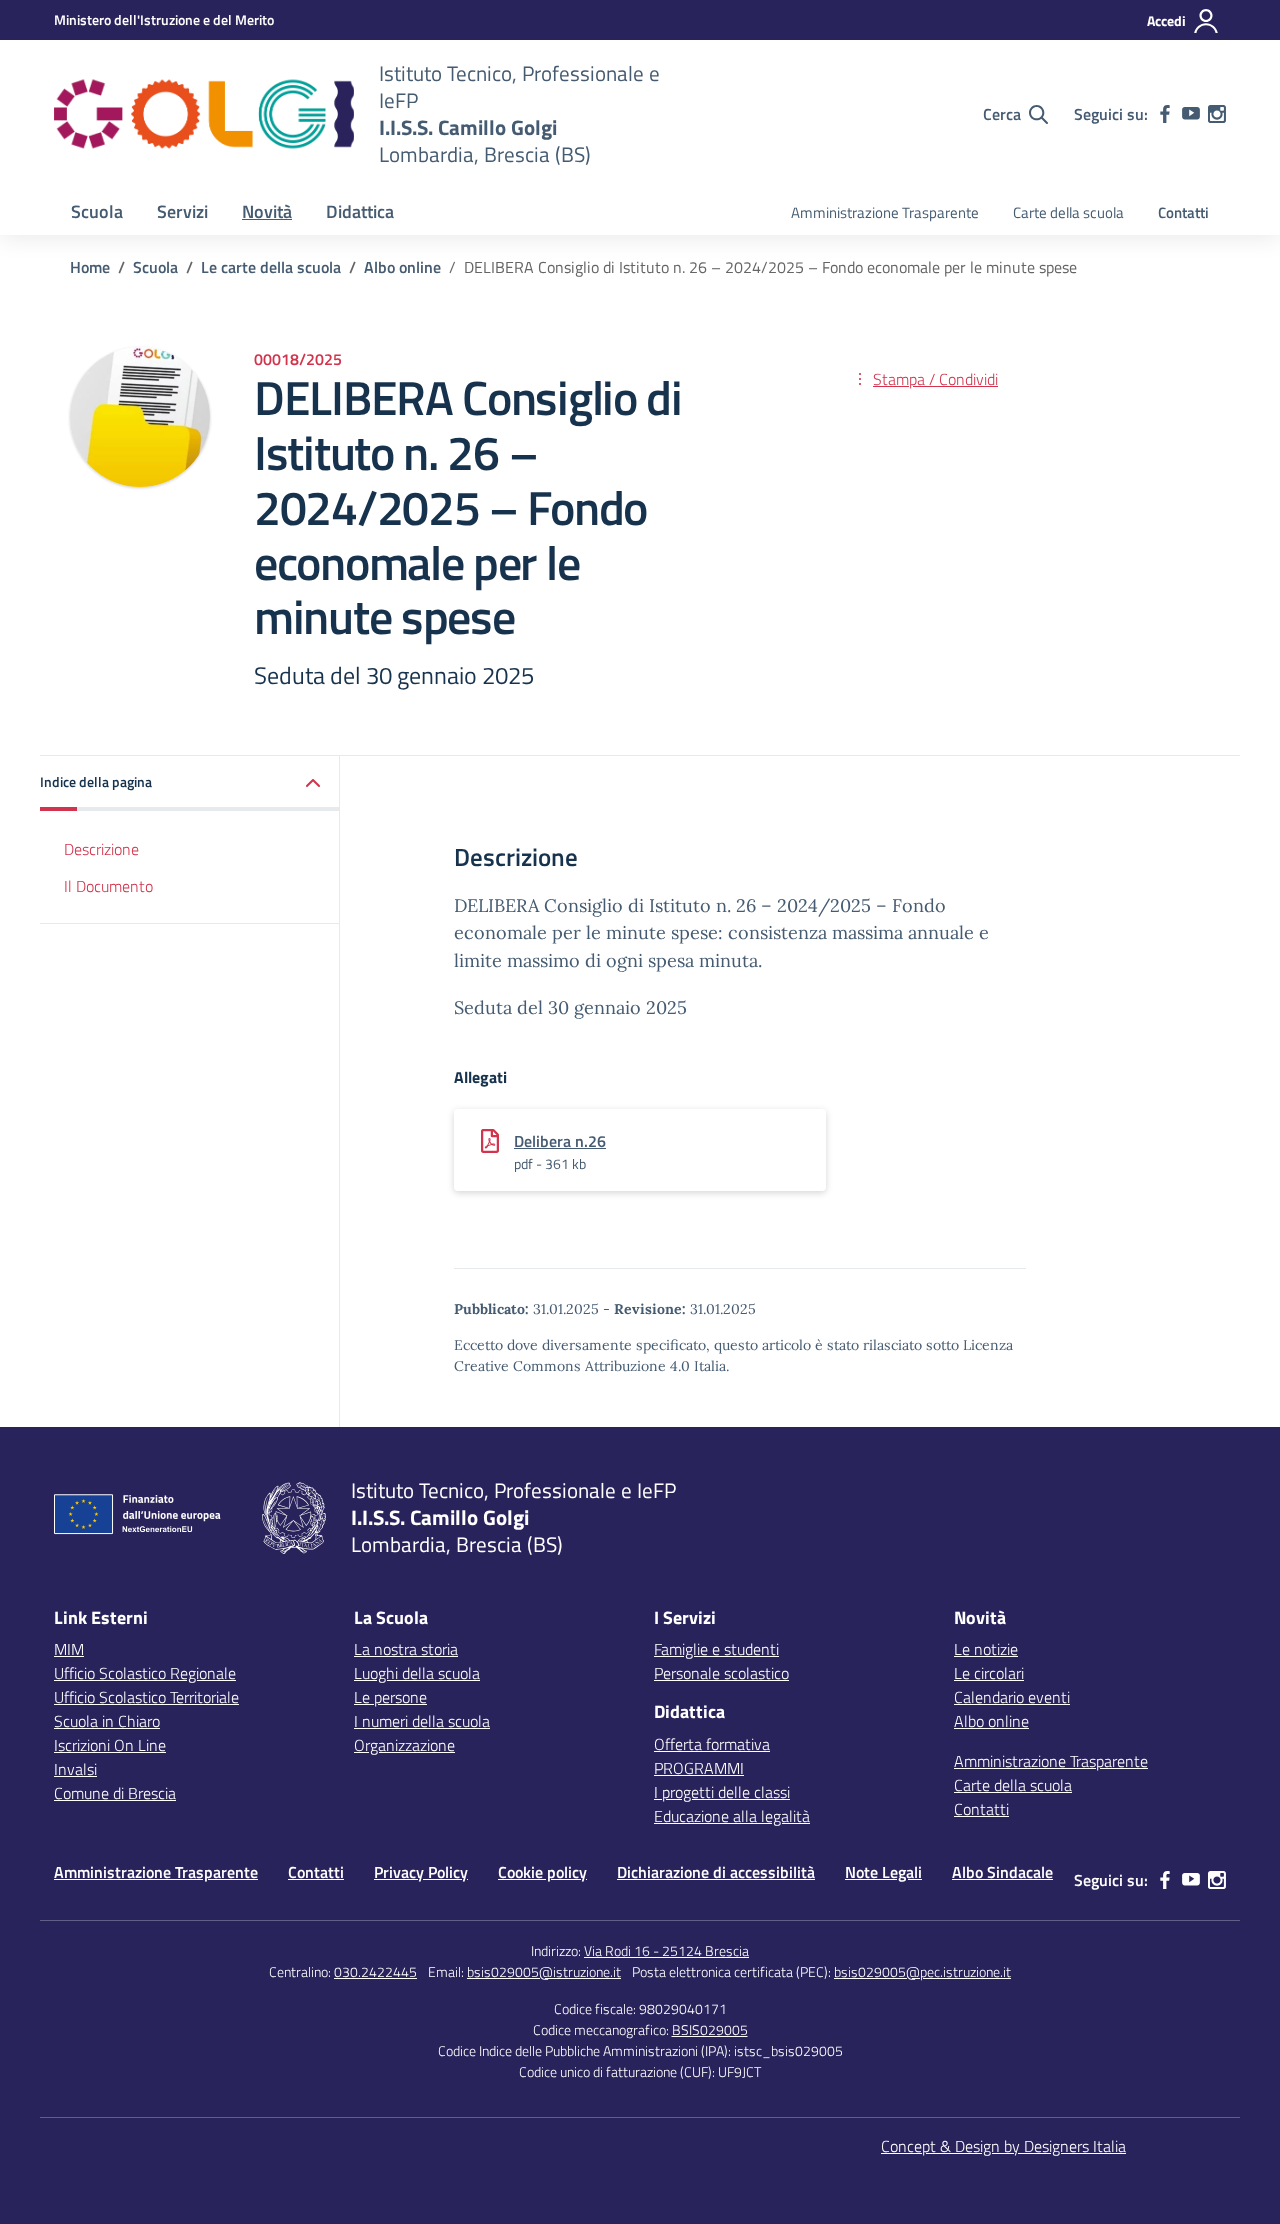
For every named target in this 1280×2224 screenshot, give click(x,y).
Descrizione (101, 849)
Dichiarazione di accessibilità (716, 1872)
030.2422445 (375, 1971)
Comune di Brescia (115, 1793)
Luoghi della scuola (417, 1673)
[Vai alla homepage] (204, 114)
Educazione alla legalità (732, 1816)
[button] (190, 783)
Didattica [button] (360, 211)
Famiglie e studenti (716, 1649)
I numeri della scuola (422, 1721)
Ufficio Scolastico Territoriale (146, 1697)
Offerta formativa (712, 1744)
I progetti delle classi (722, 1792)
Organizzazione (404, 1745)
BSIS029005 (710, 2029)
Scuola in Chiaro (107, 1721)
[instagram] (1217, 114)
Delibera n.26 (560, 1141)
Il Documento (108, 886)
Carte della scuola (1068, 212)
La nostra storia (406, 1649)
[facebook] (1165, 114)
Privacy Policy (421, 1872)
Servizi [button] (182, 211)
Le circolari (989, 1673)
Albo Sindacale (1002, 1872)
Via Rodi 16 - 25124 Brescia (666, 1950)
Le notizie (986, 1649)
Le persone (390, 1697)
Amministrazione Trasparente (885, 212)
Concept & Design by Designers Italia (1003, 2146)
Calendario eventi (1012, 1697)
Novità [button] (267, 211)
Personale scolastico (721, 1673)
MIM (69, 1649)
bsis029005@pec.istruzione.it (922, 1971)
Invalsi (75, 1769)
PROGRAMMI (699, 1768)
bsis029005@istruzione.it (544, 1971)
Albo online (991, 1721)
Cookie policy (542, 1872)
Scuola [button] (97, 211)
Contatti (1183, 212)
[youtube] (1191, 114)
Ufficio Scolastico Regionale (145, 1673)
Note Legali (883, 1872)
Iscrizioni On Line (110, 1745)
